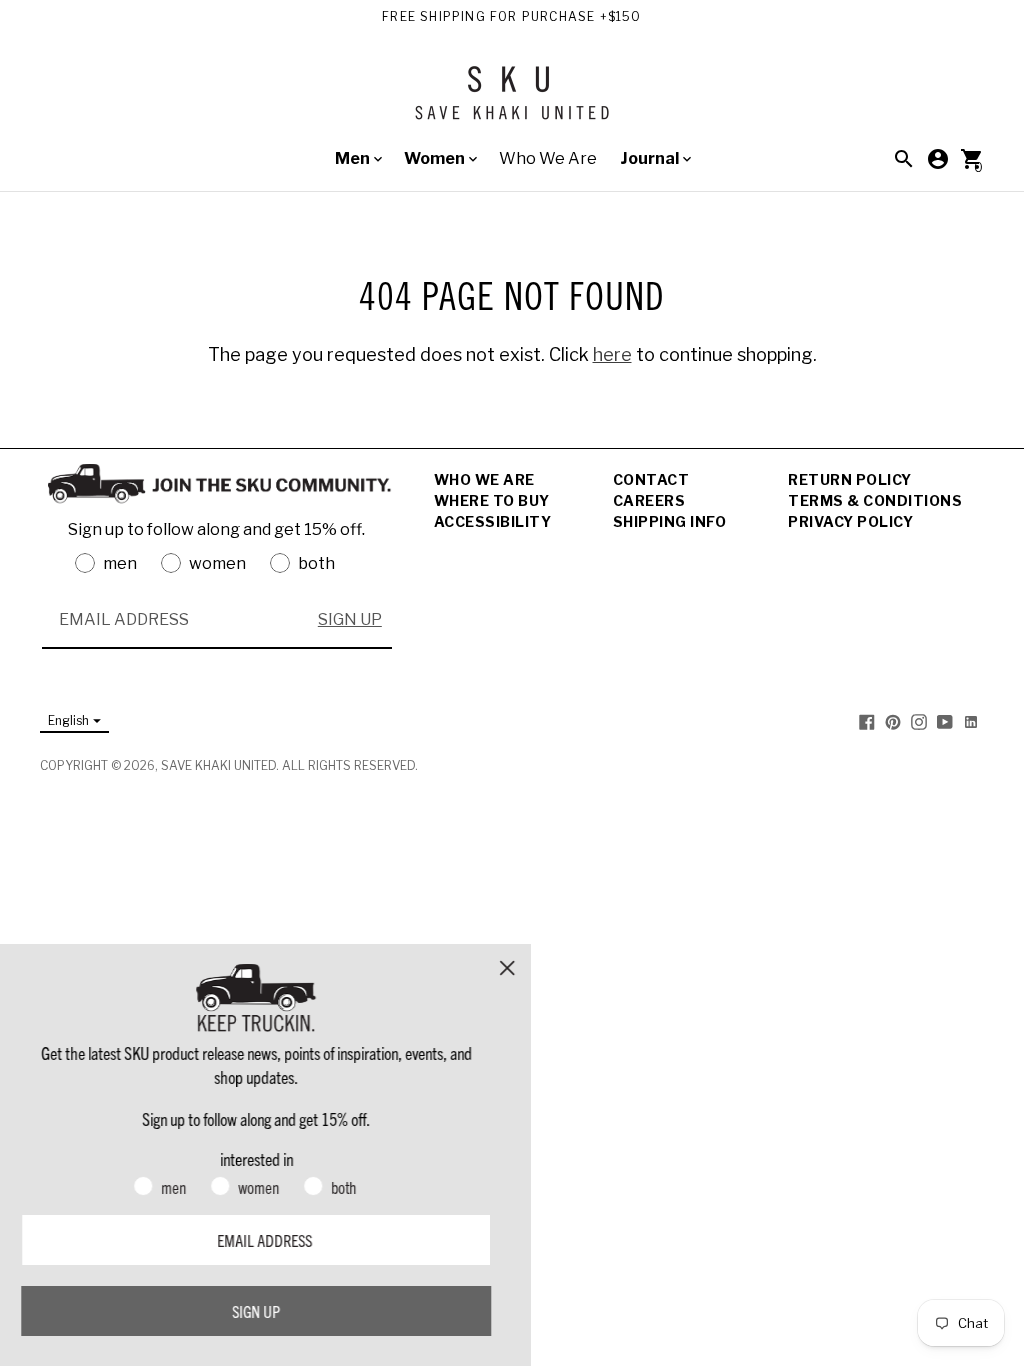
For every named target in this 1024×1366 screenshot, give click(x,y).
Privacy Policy (850, 521)
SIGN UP (350, 619)
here (612, 354)
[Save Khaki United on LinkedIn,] (971, 721)
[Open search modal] (904, 159)
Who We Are (548, 158)
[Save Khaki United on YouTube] (945, 721)
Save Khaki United (218, 765)
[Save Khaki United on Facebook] (867, 721)
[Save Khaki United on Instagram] (919, 721)
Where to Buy (492, 500)
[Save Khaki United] (512, 100)
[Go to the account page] (938, 159)
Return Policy (850, 479)
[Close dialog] (526, 968)
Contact (651, 479)
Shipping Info (670, 521)
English (68, 720)
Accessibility (493, 521)
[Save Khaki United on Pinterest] (893, 721)
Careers (649, 500)
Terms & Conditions (875, 500)
